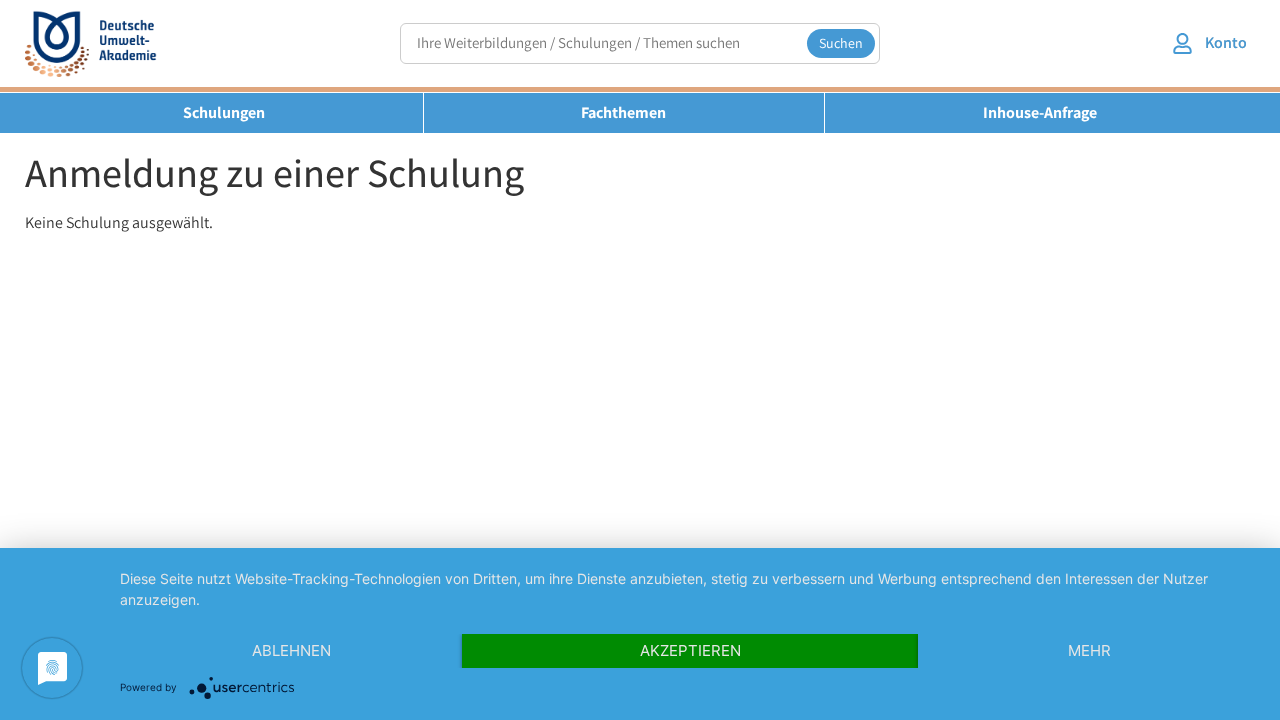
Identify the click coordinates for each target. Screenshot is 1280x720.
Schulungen (224, 112)
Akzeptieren (690, 650)
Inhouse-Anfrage (1040, 112)
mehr (1089, 650)
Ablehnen (291, 650)
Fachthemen (623, 112)
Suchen (841, 43)
